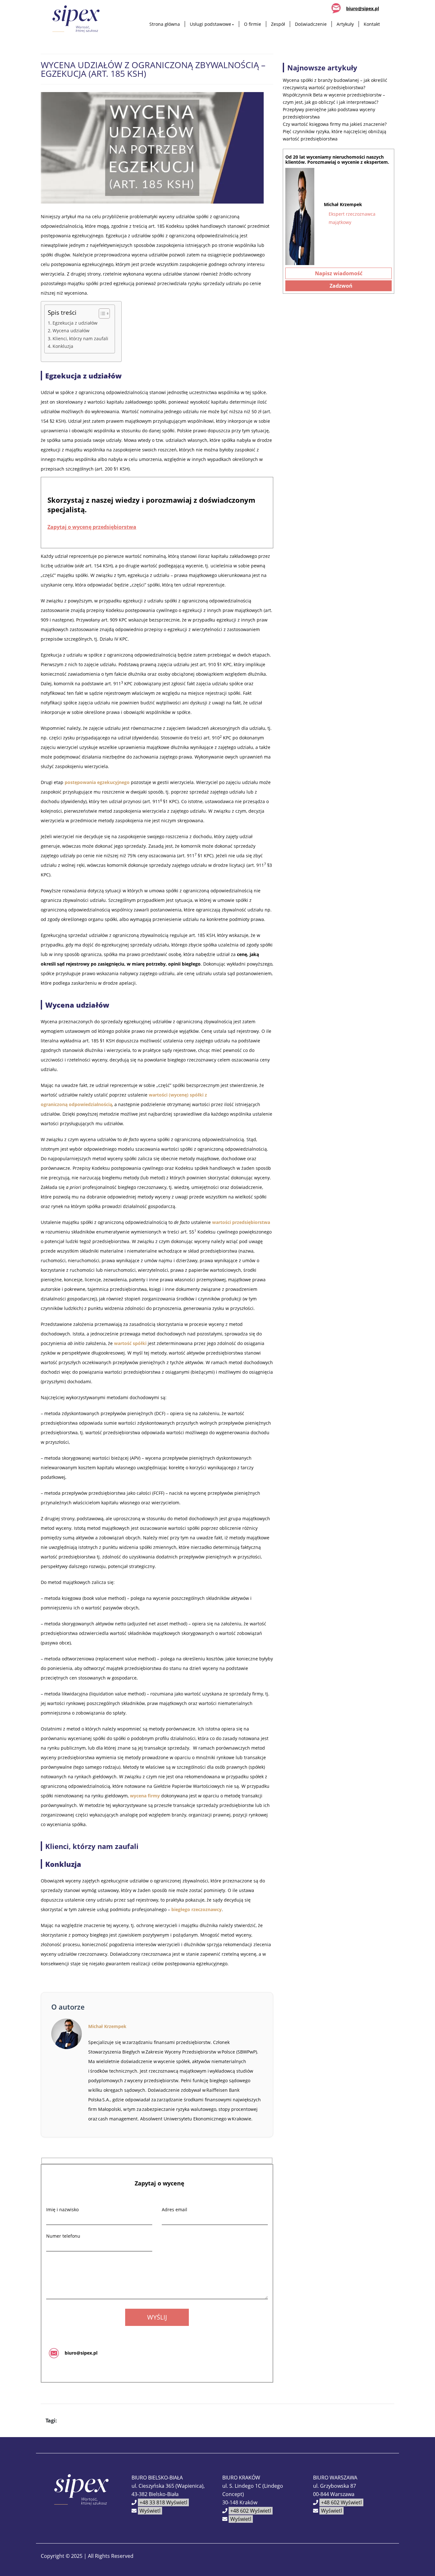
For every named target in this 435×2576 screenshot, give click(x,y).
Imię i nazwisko (62, 2209)
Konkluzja (63, 346)
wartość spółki (130, 1343)
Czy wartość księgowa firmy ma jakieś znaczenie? (335, 124)
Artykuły (345, 24)
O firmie (253, 24)
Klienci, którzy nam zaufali (80, 338)
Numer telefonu (63, 2236)
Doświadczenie (311, 24)
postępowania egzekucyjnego (97, 782)
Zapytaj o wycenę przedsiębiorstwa (92, 527)
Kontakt (372, 24)
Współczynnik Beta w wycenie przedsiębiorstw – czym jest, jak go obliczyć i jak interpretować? (334, 98)
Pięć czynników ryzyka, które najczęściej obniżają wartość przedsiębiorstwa (335, 135)
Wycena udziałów (71, 331)
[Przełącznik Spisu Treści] (101, 313)
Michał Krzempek (107, 2026)
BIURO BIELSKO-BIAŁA (157, 2478)
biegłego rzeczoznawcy (196, 1909)
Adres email (175, 2209)
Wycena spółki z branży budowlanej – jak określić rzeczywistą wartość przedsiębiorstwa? (335, 84)
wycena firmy (145, 1796)
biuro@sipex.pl (363, 8)
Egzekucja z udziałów (75, 323)
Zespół (278, 24)
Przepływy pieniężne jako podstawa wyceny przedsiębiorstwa (329, 113)
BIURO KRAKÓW (241, 2478)
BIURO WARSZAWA (335, 2478)
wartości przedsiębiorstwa (241, 1222)
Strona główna (165, 24)
